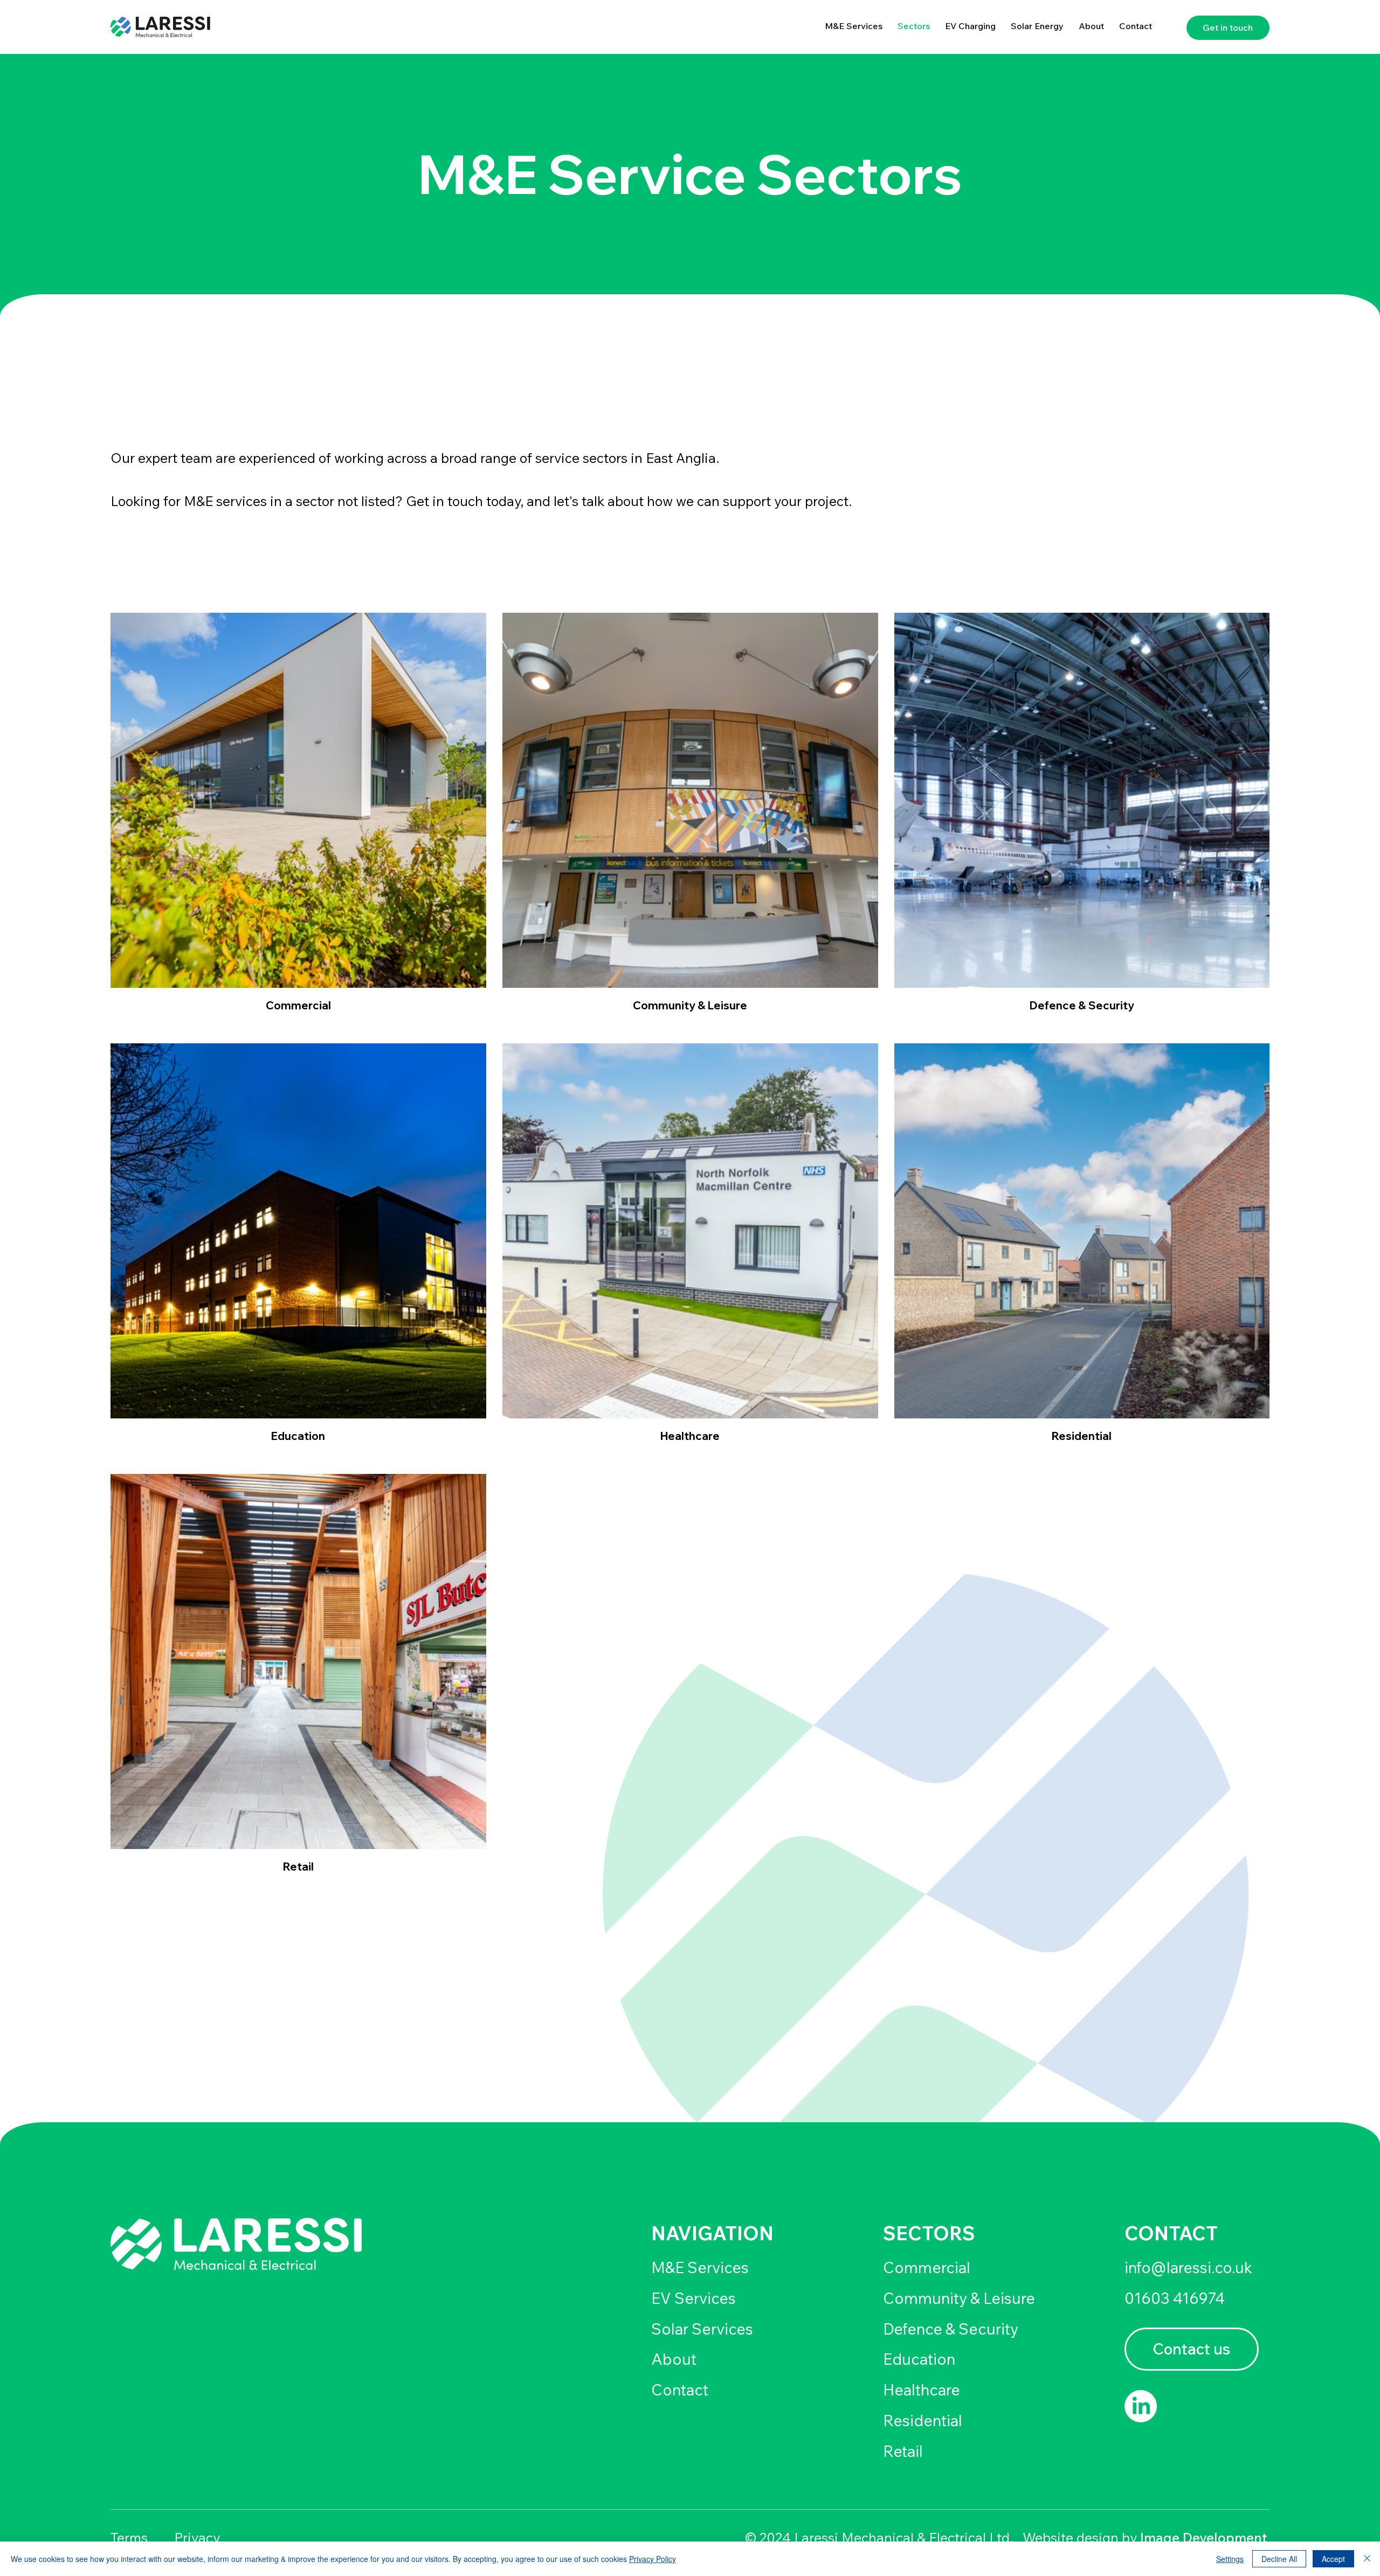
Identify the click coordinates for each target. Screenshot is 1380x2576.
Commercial (927, 2267)
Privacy (197, 2537)
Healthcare (922, 2390)
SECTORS (929, 2233)
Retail (903, 2451)
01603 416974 (1175, 2298)
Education (919, 2359)
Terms (129, 2537)
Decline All (1279, 2559)
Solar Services (702, 2329)
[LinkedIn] (1141, 2406)
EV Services (694, 2298)
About (674, 2359)
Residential (923, 2420)
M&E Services (700, 2267)
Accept (1333, 2559)
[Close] (1367, 2559)
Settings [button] (1230, 2559)
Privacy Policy (653, 2559)
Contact (680, 2390)
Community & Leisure (959, 2298)
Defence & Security (951, 2329)
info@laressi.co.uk (1188, 2267)
